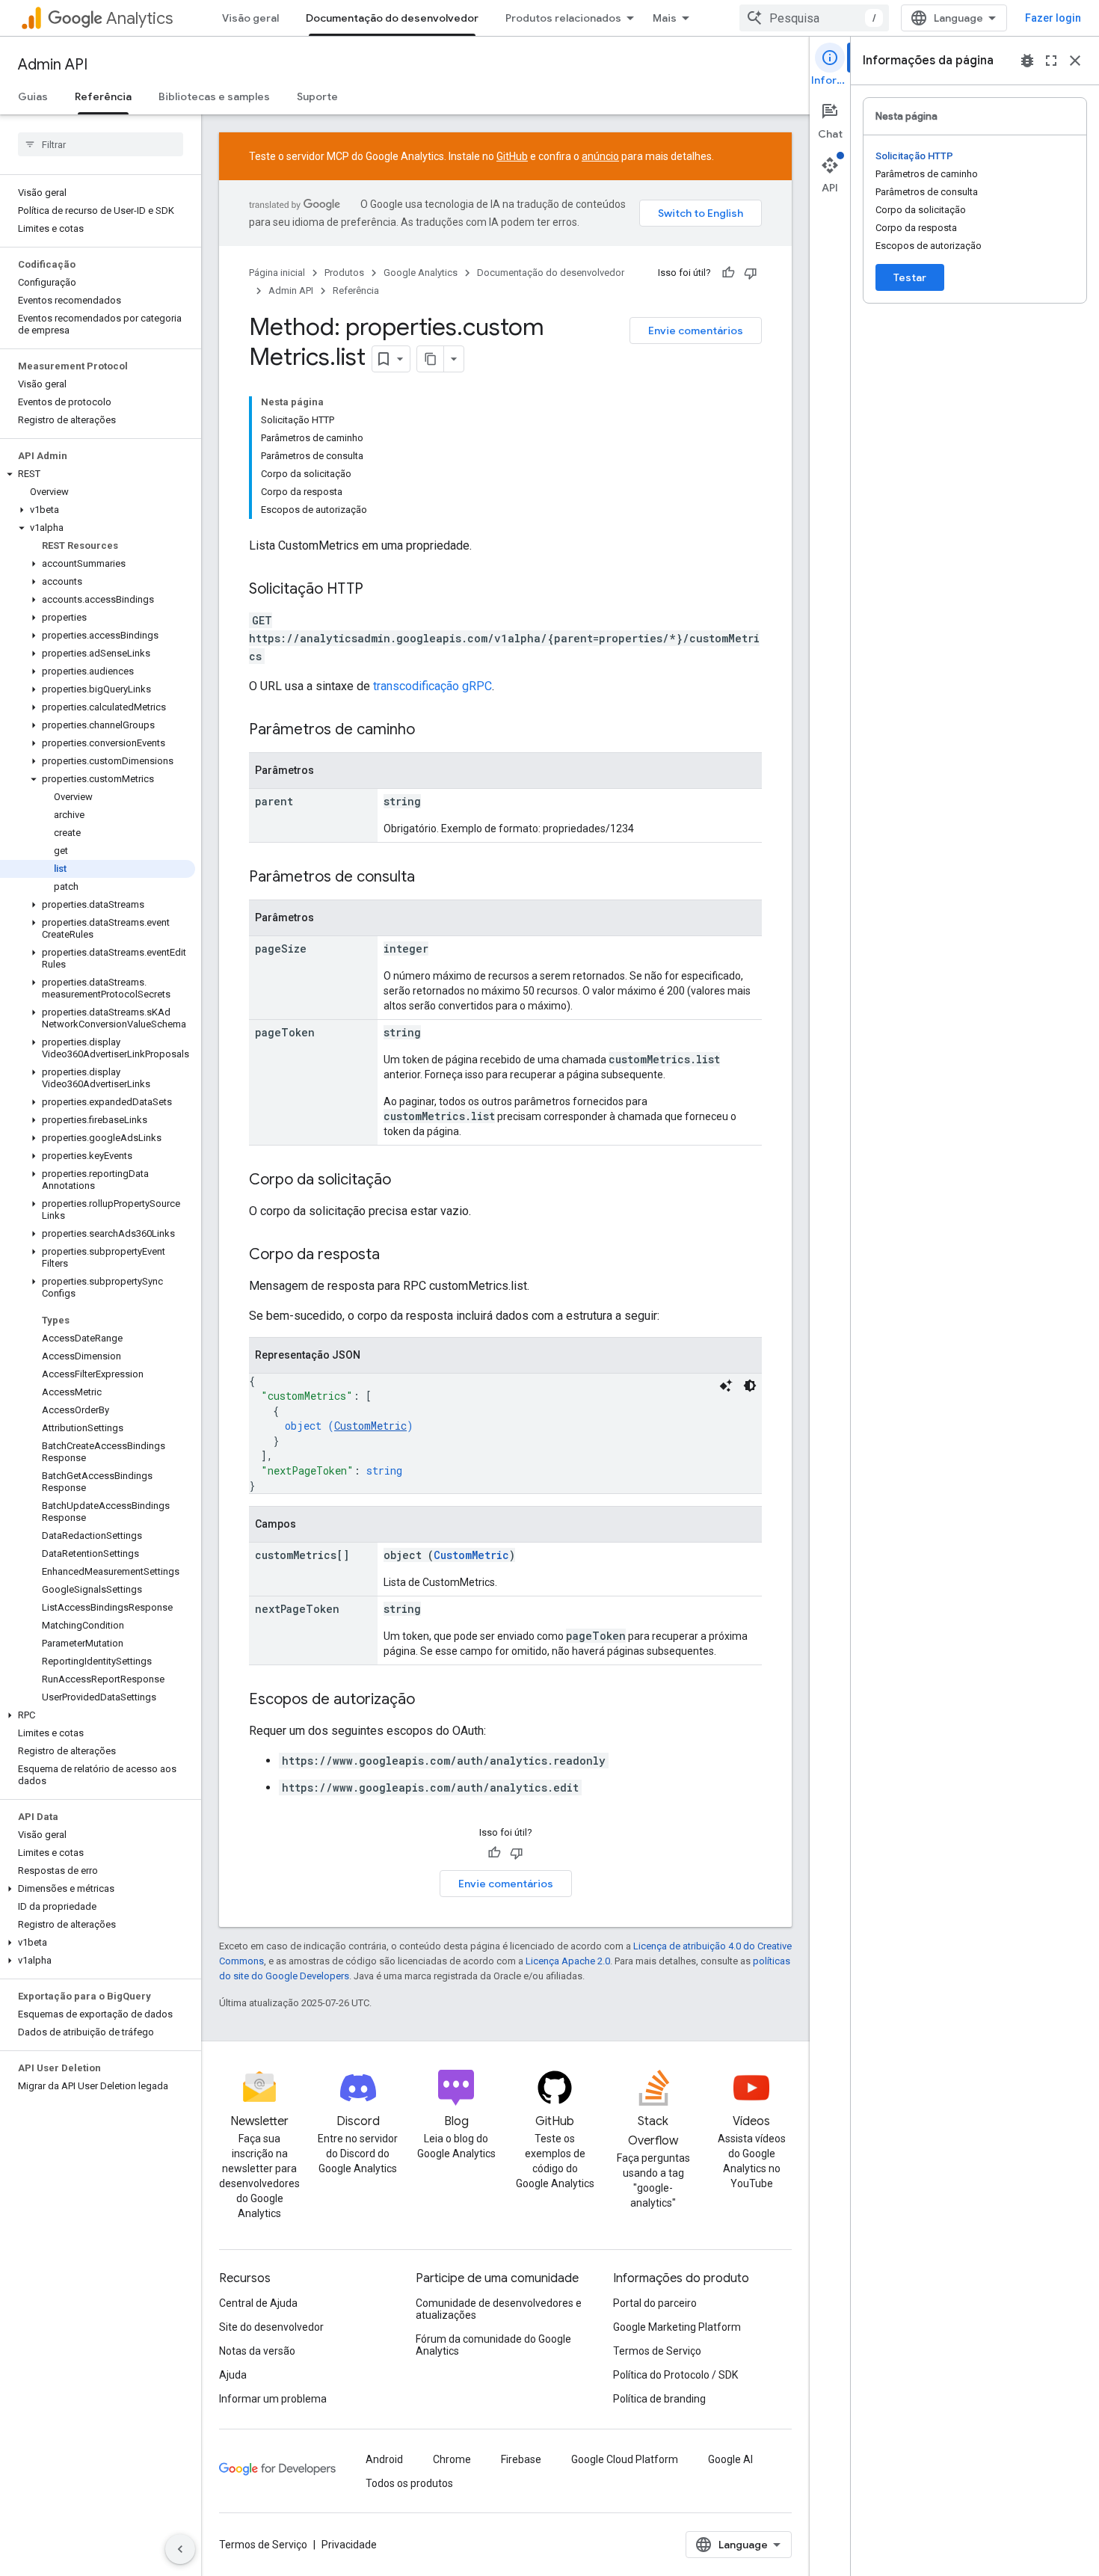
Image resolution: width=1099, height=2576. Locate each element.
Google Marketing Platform (677, 2327)
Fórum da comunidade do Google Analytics (493, 2345)
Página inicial (277, 273)
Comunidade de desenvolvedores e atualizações (499, 2309)
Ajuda (233, 2375)
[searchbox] (101, 144)
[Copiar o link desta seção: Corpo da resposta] (395, 1255)
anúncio (600, 156)
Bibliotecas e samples (214, 96)
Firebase (521, 2459)
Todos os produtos (409, 2483)
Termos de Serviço (657, 2351)
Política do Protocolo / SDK (675, 2375)
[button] (98, 474)
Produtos (344, 273)
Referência (103, 96)
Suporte (317, 96)
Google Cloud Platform (625, 2459)
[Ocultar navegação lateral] (180, 2549)
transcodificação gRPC (432, 686)
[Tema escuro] (750, 1386)
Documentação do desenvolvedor (392, 18)
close (1075, 61)
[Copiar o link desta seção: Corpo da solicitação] (406, 1181)
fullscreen (1051, 61)
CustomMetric (370, 1426)
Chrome (452, 2459)
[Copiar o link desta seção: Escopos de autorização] (430, 1700)
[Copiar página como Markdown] (431, 359)
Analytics (139, 18)
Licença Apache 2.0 (568, 1961)
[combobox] (814, 18)
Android (384, 2459)
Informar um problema (273, 2399)
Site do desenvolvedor (271, 2327)
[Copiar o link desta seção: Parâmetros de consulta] (430, 878)
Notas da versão (257, 2351)
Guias (33, 96)
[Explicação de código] (726, 1386)
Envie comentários (696, 331)
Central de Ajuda (258, 2303)
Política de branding (659, 2399)
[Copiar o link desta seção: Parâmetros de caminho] (430, 731)
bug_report (1027, 61)
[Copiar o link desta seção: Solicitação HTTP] (378, 590)
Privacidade (349, 2545)
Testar (910, 277)
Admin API (53, 65)
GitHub (512, 156)
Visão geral (250, 18)
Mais (665, 18)
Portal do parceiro (655, 2303)
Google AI (730, 2459)
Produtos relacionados (563, 18)
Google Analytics (421, 273)
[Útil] (728, 273)
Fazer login (1053, 18)
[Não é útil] (751, 273)
